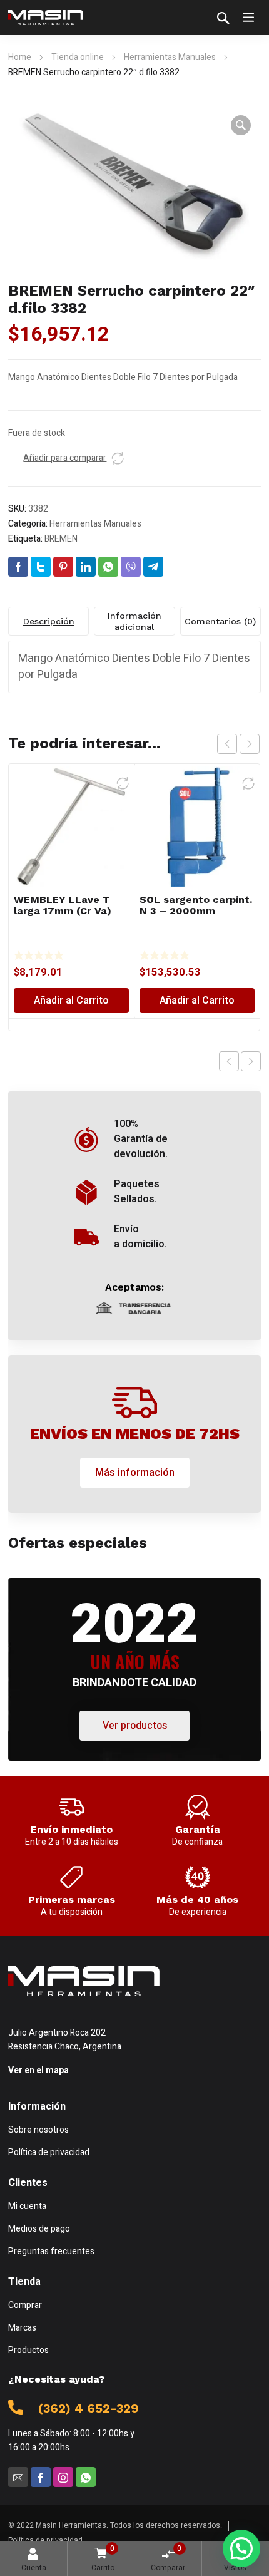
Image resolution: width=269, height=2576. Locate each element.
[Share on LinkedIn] (86, 567)
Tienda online (78, 57)
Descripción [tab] (49, 621)
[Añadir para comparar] (118, 458)
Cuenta (34, 2568)
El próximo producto (251, 1061)
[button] (241, 125)
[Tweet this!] (41, 567)
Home (20, 57)
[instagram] (63, 2477)
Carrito (103, 2558)
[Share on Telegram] (153, 567)
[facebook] (41, 2477)
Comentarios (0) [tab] (220, 621)
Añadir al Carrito (71, 1001)
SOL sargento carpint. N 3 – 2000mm (196, 905)
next (250, 744)
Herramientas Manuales (170, 57)
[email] (18, 2477)
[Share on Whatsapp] (108, 567)
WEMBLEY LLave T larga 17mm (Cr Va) (63, 905)
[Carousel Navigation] (238, 744)
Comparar (168, 2558)
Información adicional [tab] (134, 621)
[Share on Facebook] (18, 567)
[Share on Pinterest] (63, 567)
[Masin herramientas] (46, 18)
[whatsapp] (86, 2477)
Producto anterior (229, 1061)
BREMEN (61, 539)
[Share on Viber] (131, 567)
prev (227, 744)
